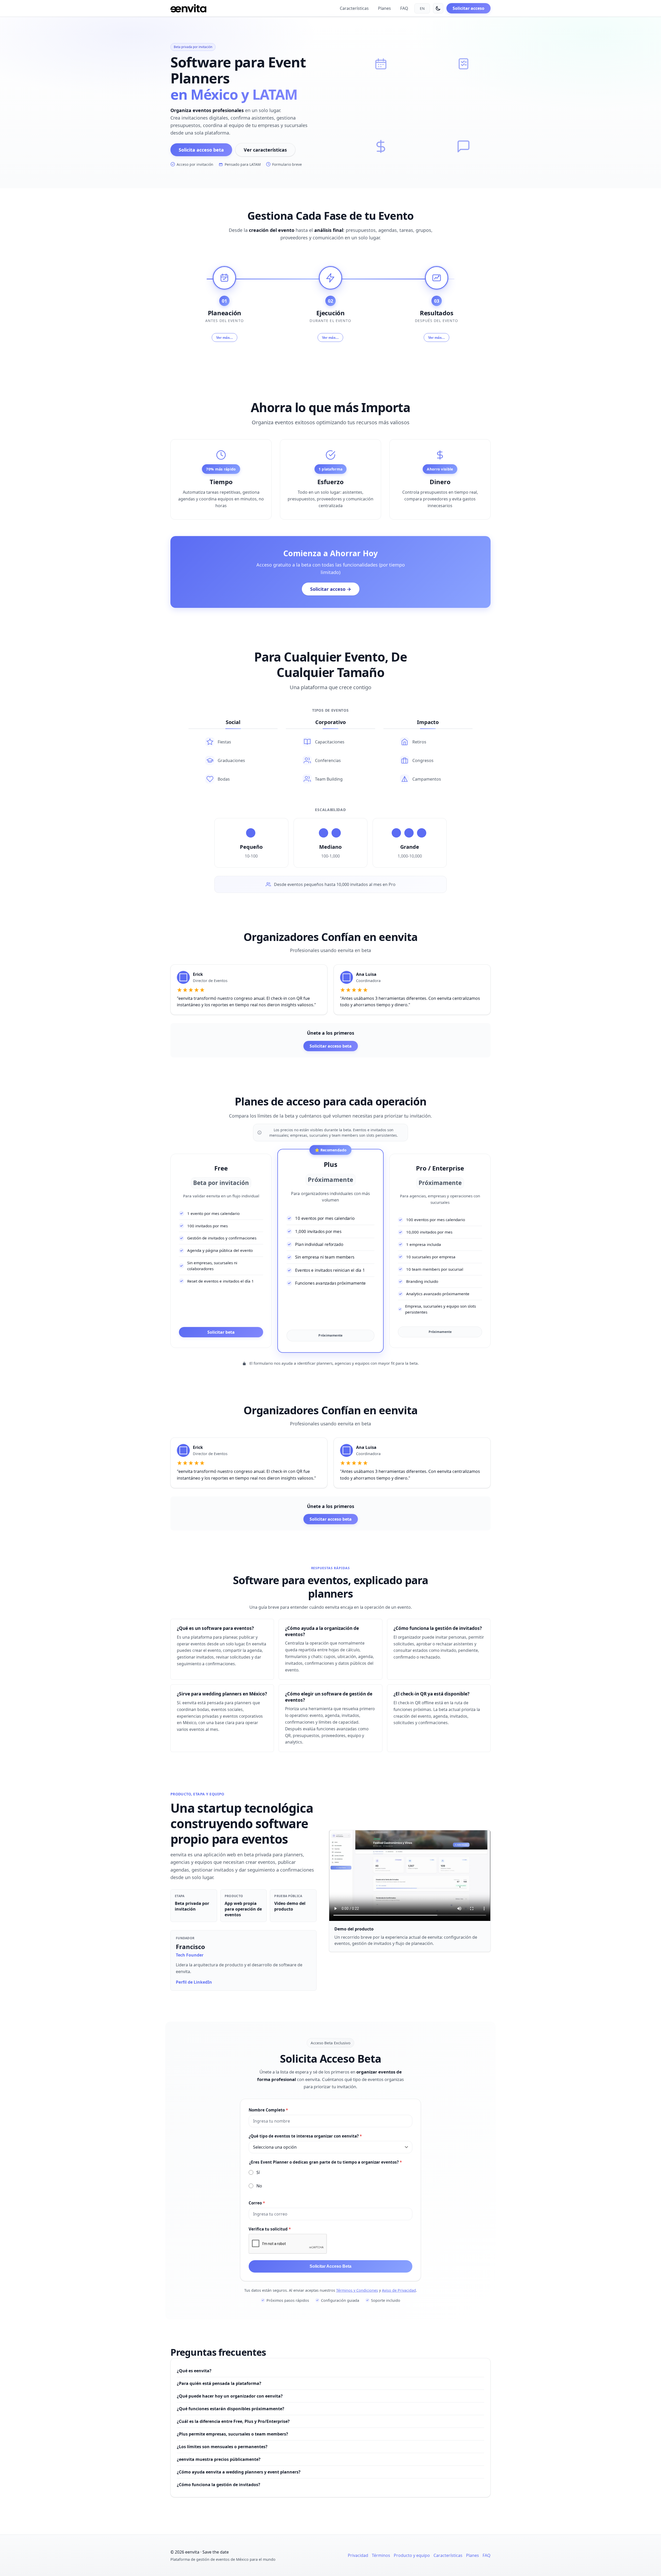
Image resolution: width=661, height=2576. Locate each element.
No (259, 2186)
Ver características (265, 150)
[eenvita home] (188, 8)
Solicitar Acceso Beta (330, 2266)
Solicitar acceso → (331, 589)
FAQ (404, 8)
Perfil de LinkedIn (194, 1982)
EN (422, 8)
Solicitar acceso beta (331, 1046)
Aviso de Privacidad (399, 2290)
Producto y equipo (412, 2555)
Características (354, 8)
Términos (381, 2555)
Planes (384, 8)
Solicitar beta (221, 1332)
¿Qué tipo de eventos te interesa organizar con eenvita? (305, 2136)
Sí (258, 2172)
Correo (257, 2203)
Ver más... (225, 337)
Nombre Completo (268, 2110)
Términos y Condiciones (357, 2290)
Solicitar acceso (469, 8)
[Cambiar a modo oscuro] (438, 8)
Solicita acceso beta (201, 150)
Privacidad (358, 2555)
